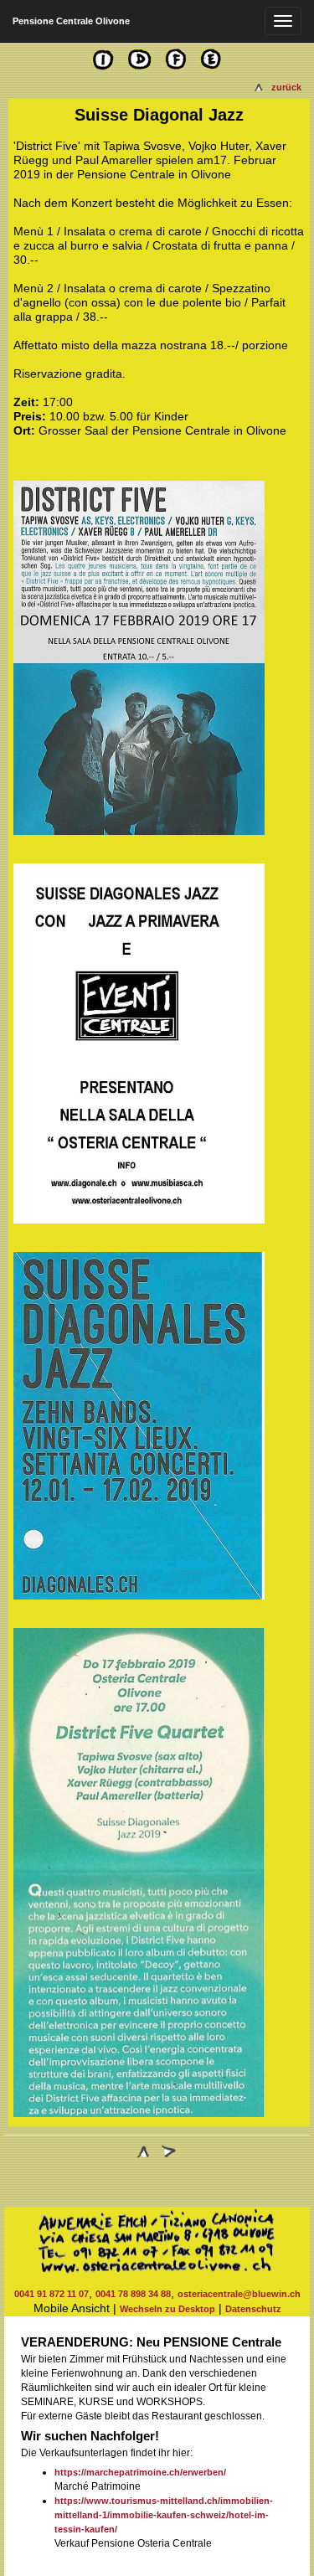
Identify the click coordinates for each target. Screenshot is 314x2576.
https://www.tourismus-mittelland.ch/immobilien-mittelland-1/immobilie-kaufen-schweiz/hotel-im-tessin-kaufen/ (164, 2515)
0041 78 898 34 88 (133, 2294)
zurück (286, 87)
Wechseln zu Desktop (167, 2309)
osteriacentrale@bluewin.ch (239, 2294)
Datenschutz (253, 2309)
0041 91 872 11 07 (51, 2294)
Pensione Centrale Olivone (71, 21)
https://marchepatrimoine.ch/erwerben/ (140, 2472)
